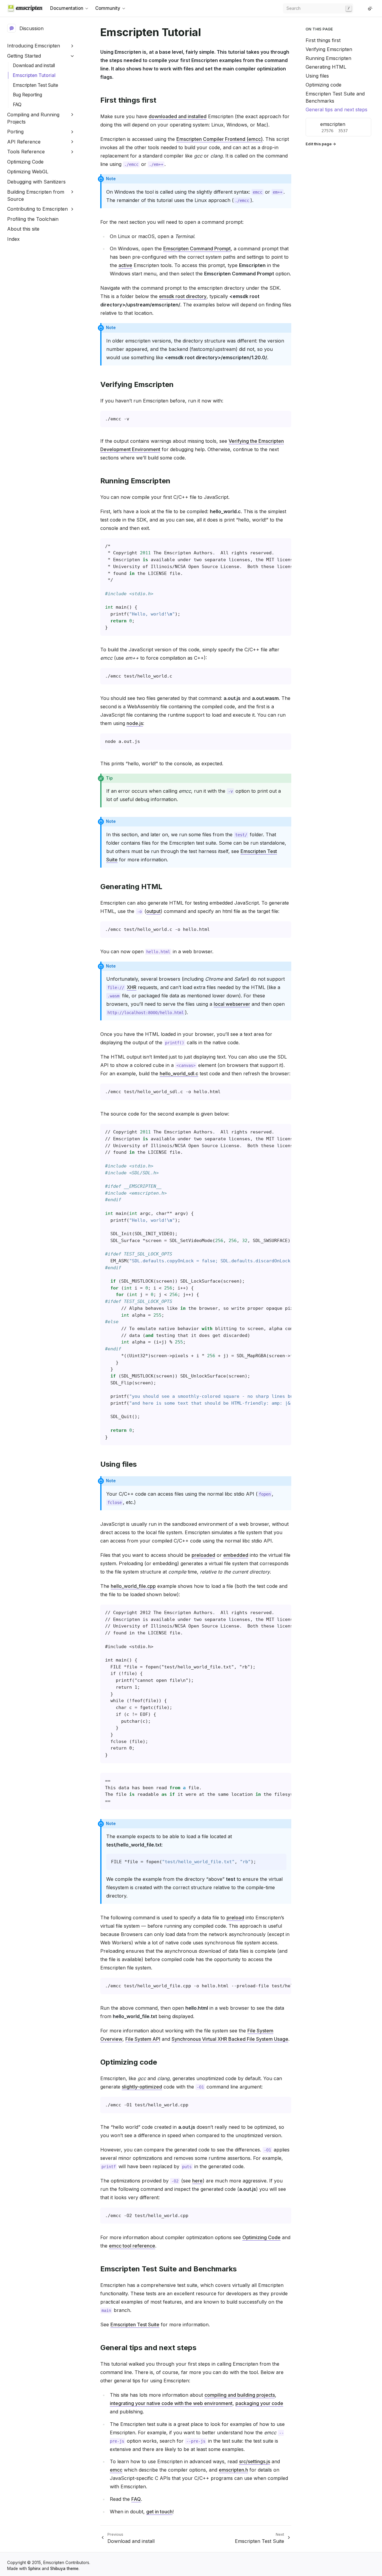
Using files (317, 76)
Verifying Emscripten (329, 49)
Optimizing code (324, 85)
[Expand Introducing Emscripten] (72, 46)
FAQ (17, 105)
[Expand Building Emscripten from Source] (72, 192)
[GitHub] (358, 8)
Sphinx (34, 2569)
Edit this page (319, 144)
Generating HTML (326, 67)
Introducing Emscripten (34, 46)
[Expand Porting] (72, 132)
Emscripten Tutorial (34, 75)
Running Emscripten (328, 58)
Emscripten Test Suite (36, 85)
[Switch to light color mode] (370, 8)
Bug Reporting (27, 95)
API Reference (24, 142)
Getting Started (24, 56)
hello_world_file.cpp (133, 1586)
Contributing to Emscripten (37, 209)
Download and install (34, 65)
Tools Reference (26, 152)
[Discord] (363, 8)
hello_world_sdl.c (179, 1073)
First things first (323, 40)
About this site (23, 229)
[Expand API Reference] (72, 142)
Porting (15, 132)
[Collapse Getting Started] (72, 56)
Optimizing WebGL (28, 172)
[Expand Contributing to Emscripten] (72, 209)
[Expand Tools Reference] (72, 152)
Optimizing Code (25, 162)
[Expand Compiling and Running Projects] (72, 115)
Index (13, 239)
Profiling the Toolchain (33, 219)
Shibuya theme (64, 2569)
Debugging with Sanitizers (36, 182)
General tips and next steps (336, 109)
